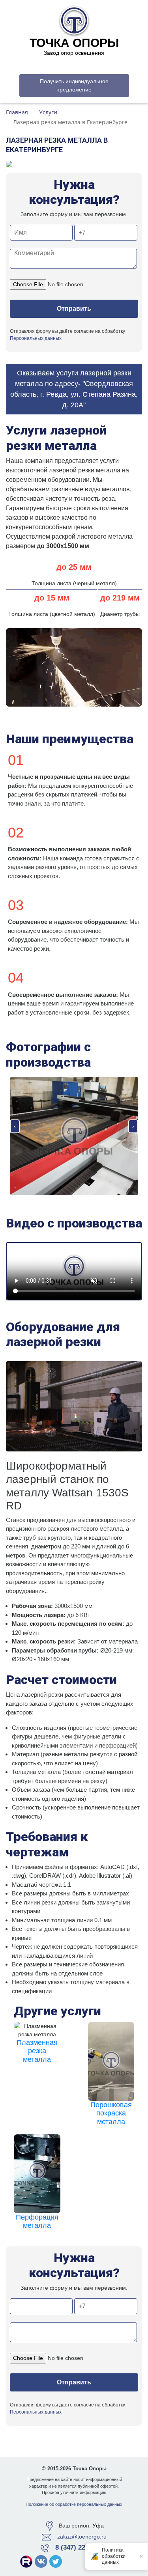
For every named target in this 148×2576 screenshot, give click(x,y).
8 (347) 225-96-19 (81, 2547)
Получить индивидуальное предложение (74, 85)
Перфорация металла (37, 2222)
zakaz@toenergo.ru (82, 2537)
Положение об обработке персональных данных (74, 2504)
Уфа (98, 2526)
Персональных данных (36, 338)
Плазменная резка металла (37, 2051)
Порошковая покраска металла (111, 2113)
